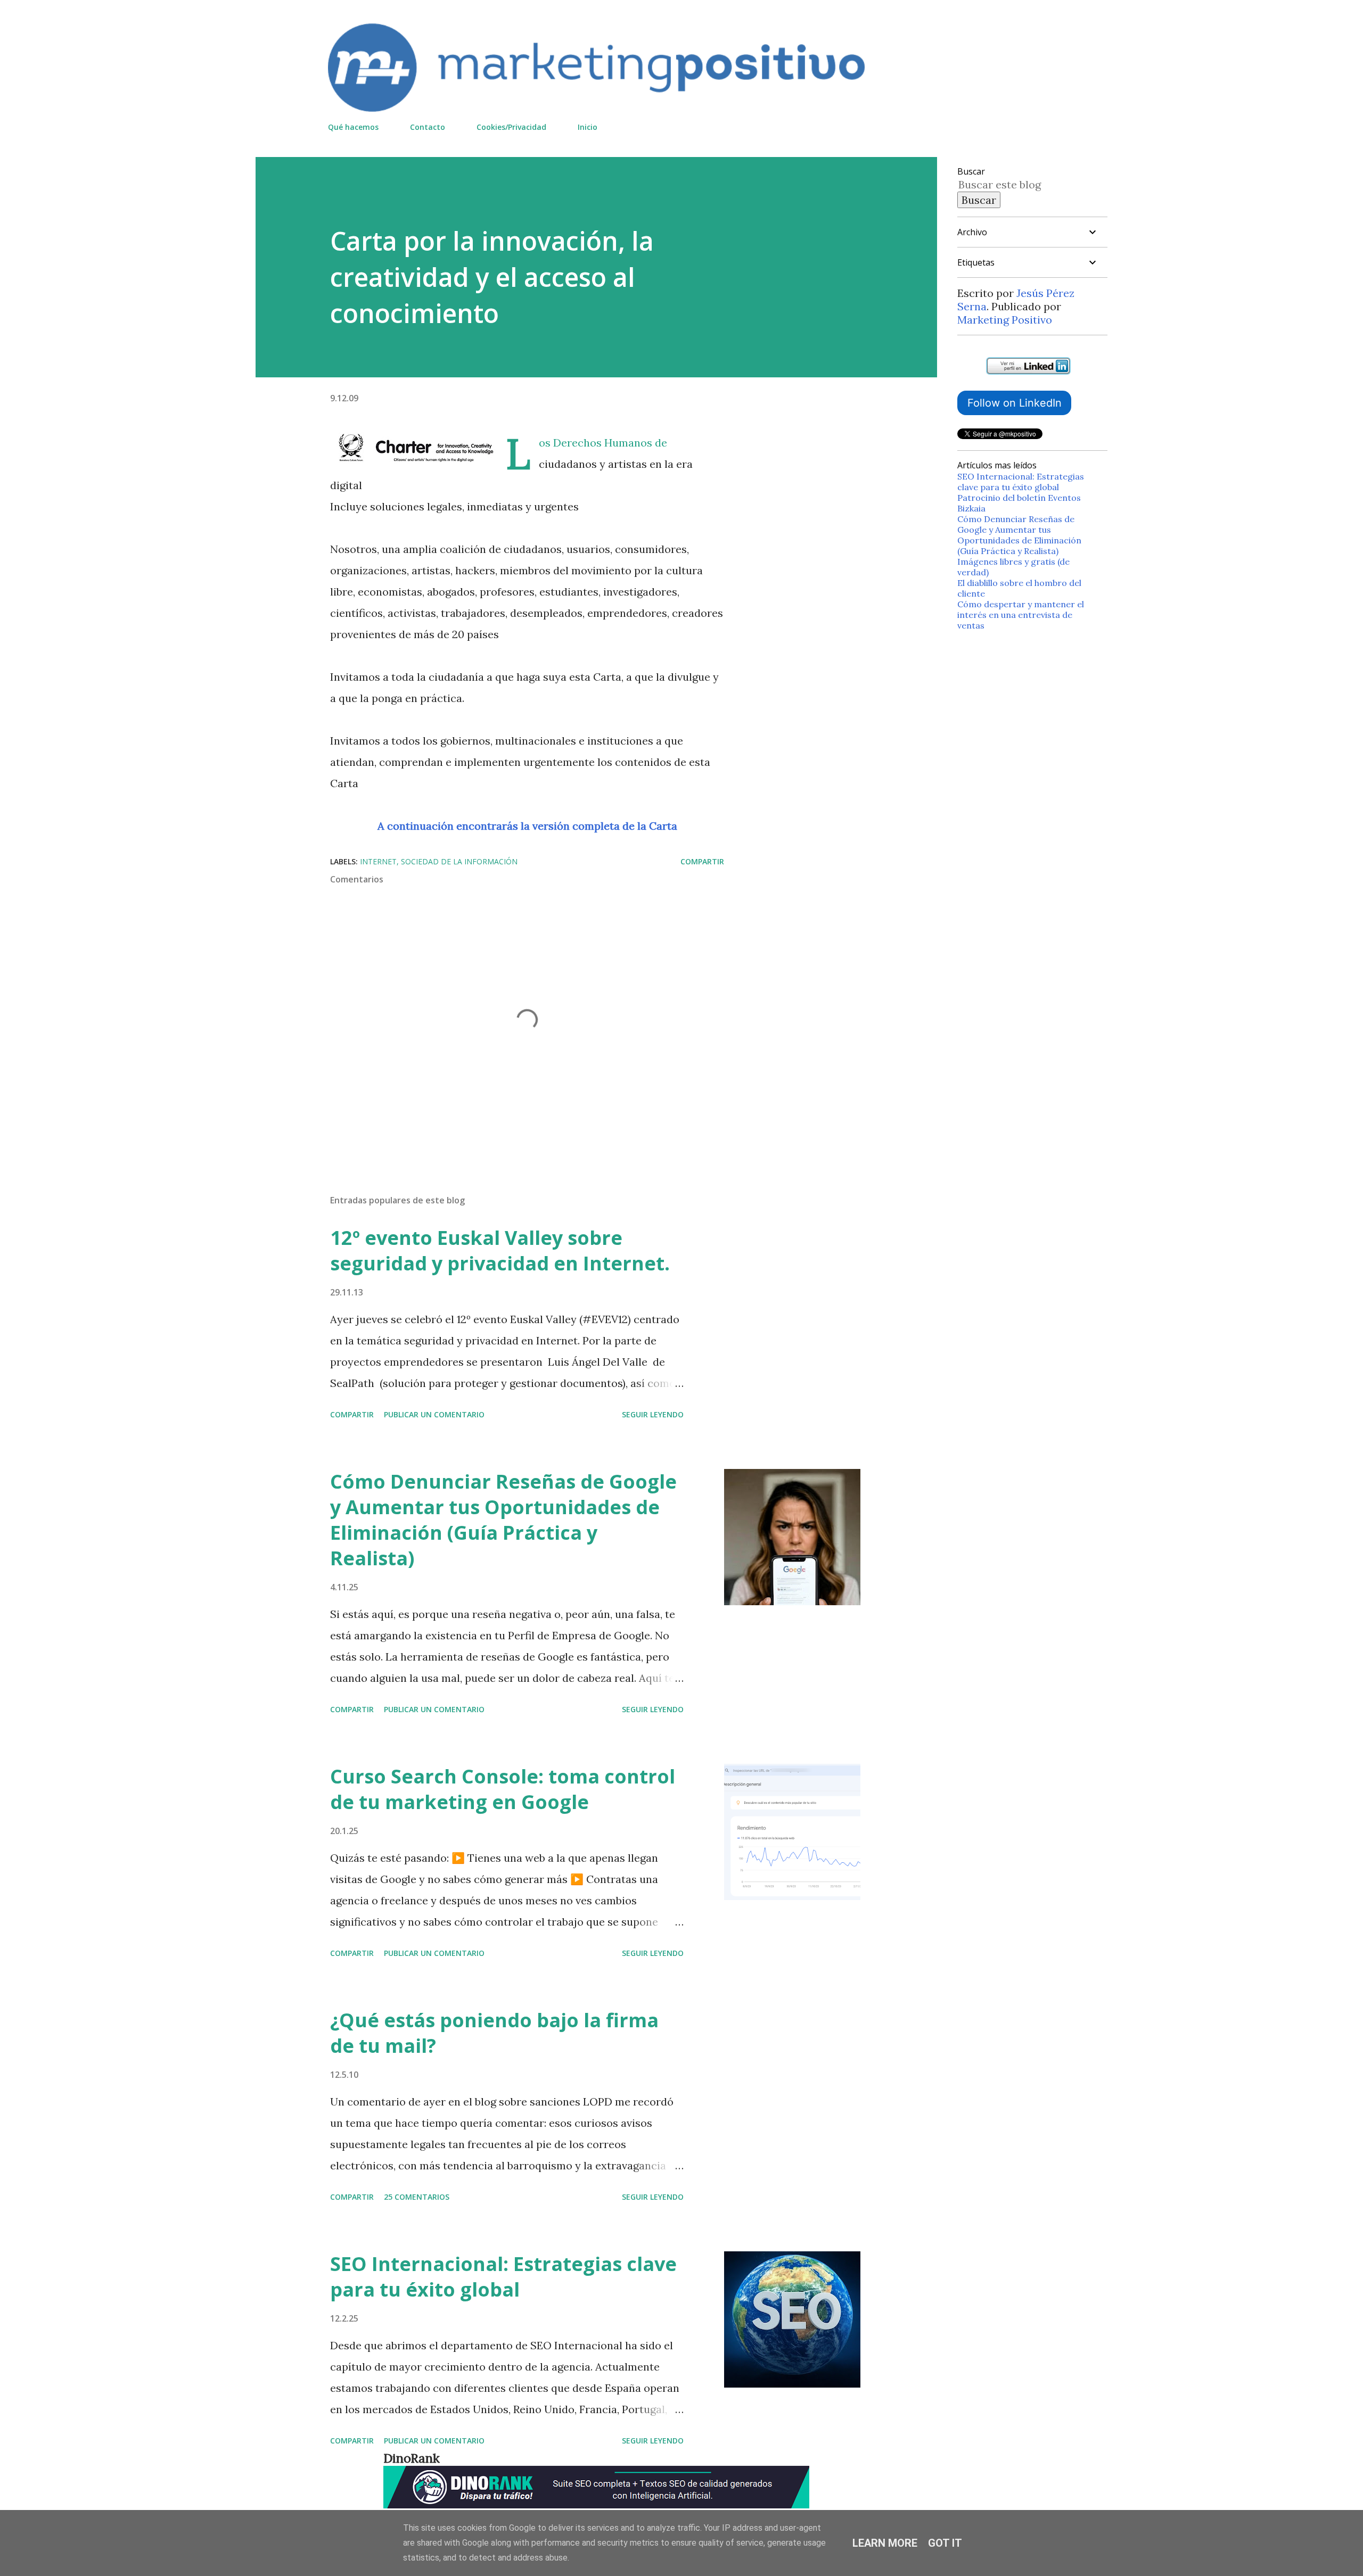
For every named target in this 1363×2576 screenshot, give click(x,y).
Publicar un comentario (434, 1414)
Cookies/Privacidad (511, 127)
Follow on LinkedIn (1015, 403)
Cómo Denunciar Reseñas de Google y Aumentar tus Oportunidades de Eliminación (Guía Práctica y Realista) (503, 1520)
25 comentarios (417, 2197)
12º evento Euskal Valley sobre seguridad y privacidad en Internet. (500, 1250)
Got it (945, 2543)
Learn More (885, 2543)
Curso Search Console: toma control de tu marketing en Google (503, 1789)
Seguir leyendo (653, 1414)
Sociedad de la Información (459, 861)
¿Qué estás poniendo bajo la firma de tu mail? (494, 2033)
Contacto (428, 127)
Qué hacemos (353, 127)
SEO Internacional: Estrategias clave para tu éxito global (503, 2277)
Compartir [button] (702, 861)
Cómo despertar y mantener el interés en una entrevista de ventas (1021, 615)
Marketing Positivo (1005, 320)
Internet (378, 861)
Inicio (588, 127)
